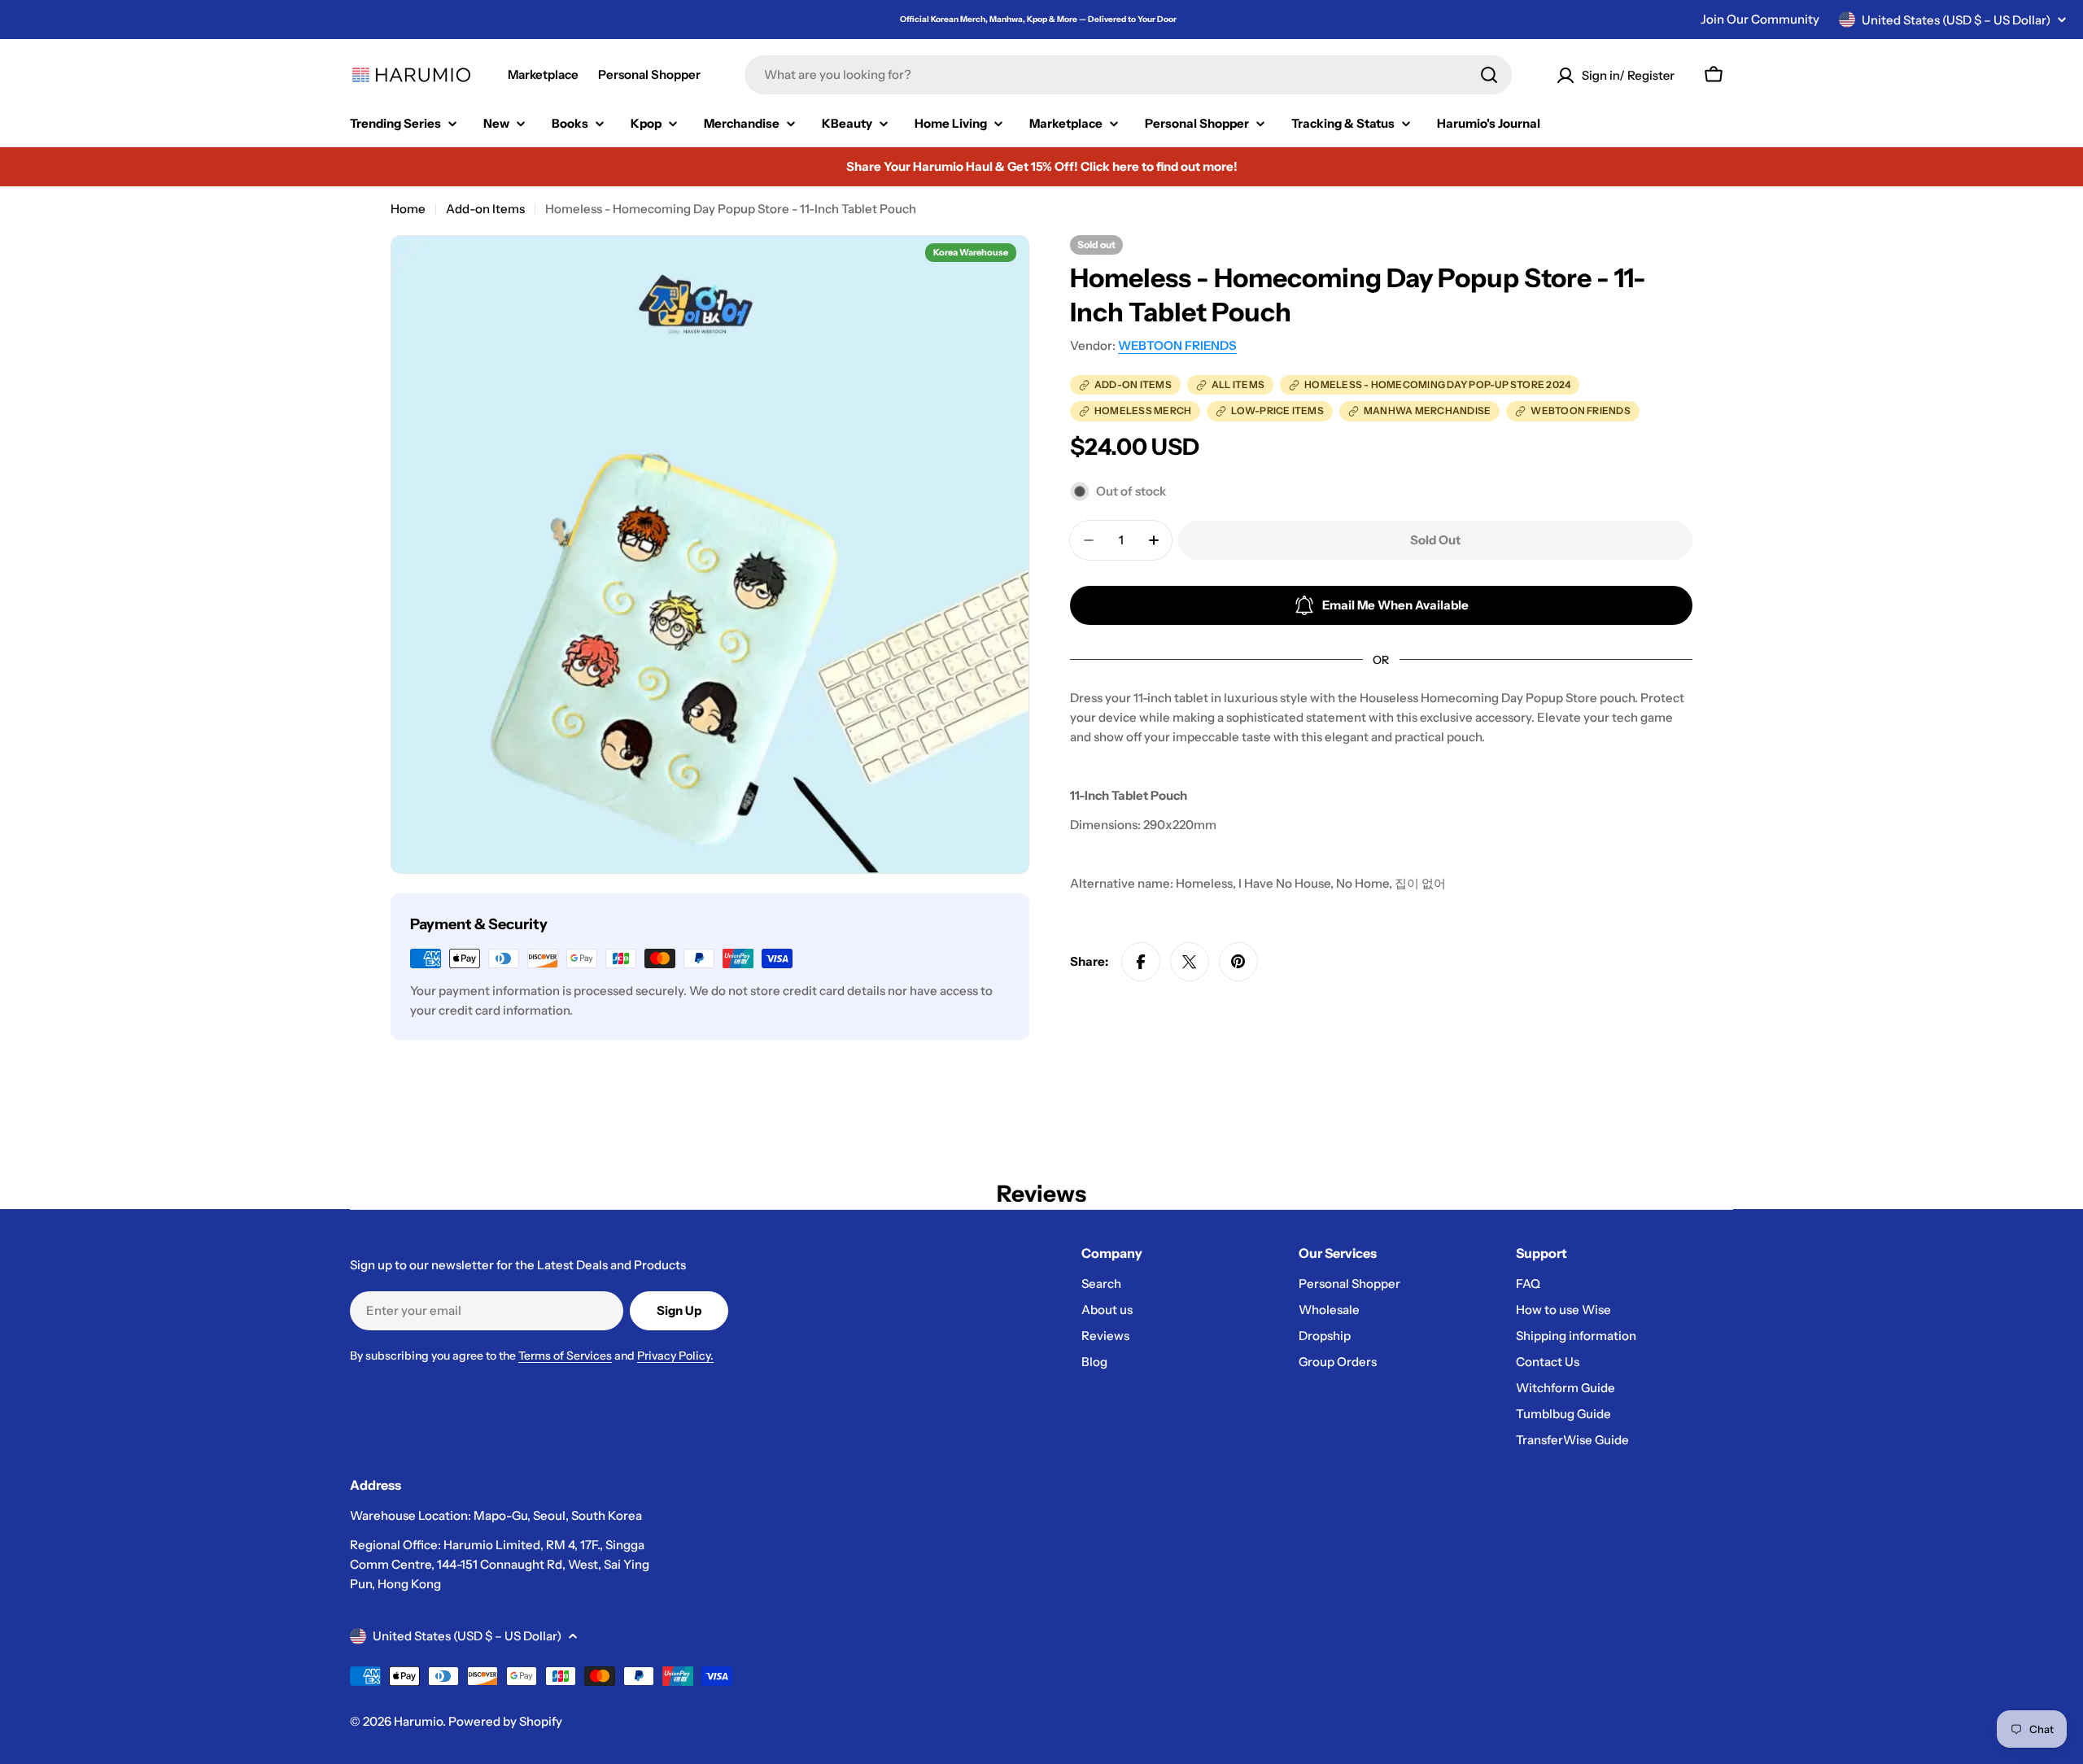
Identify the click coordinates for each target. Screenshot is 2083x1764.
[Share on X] (1190, 962)
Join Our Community (1760, 19)
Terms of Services (565, 1356)
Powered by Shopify (505, 1721)
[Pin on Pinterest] (1238, 962)
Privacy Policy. (675, 1356)
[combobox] (1128, 75)
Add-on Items (485, 209)
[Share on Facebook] (1141, 962)
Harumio (418, 1721)
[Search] (1489, 75)
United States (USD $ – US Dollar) (1956, 20)
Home (408, 209)
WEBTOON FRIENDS (1177, 345)
